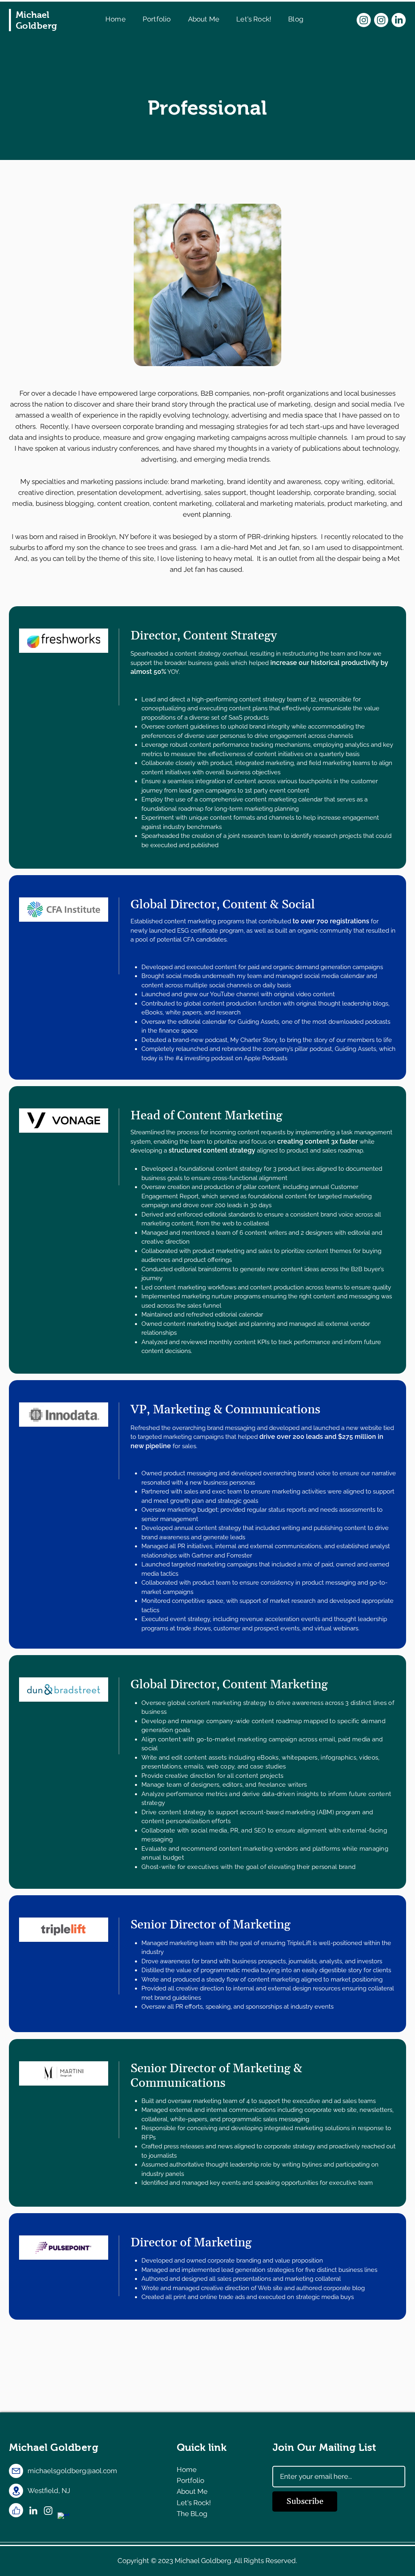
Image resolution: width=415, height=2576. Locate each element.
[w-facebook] (63, 2518)
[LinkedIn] (399, 20)
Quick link (202, 2447)
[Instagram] (364, 20)
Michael (54, 2447)
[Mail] (16, 2471)
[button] (204, 19)
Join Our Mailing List (324, 2447)
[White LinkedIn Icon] (33, 2510)
